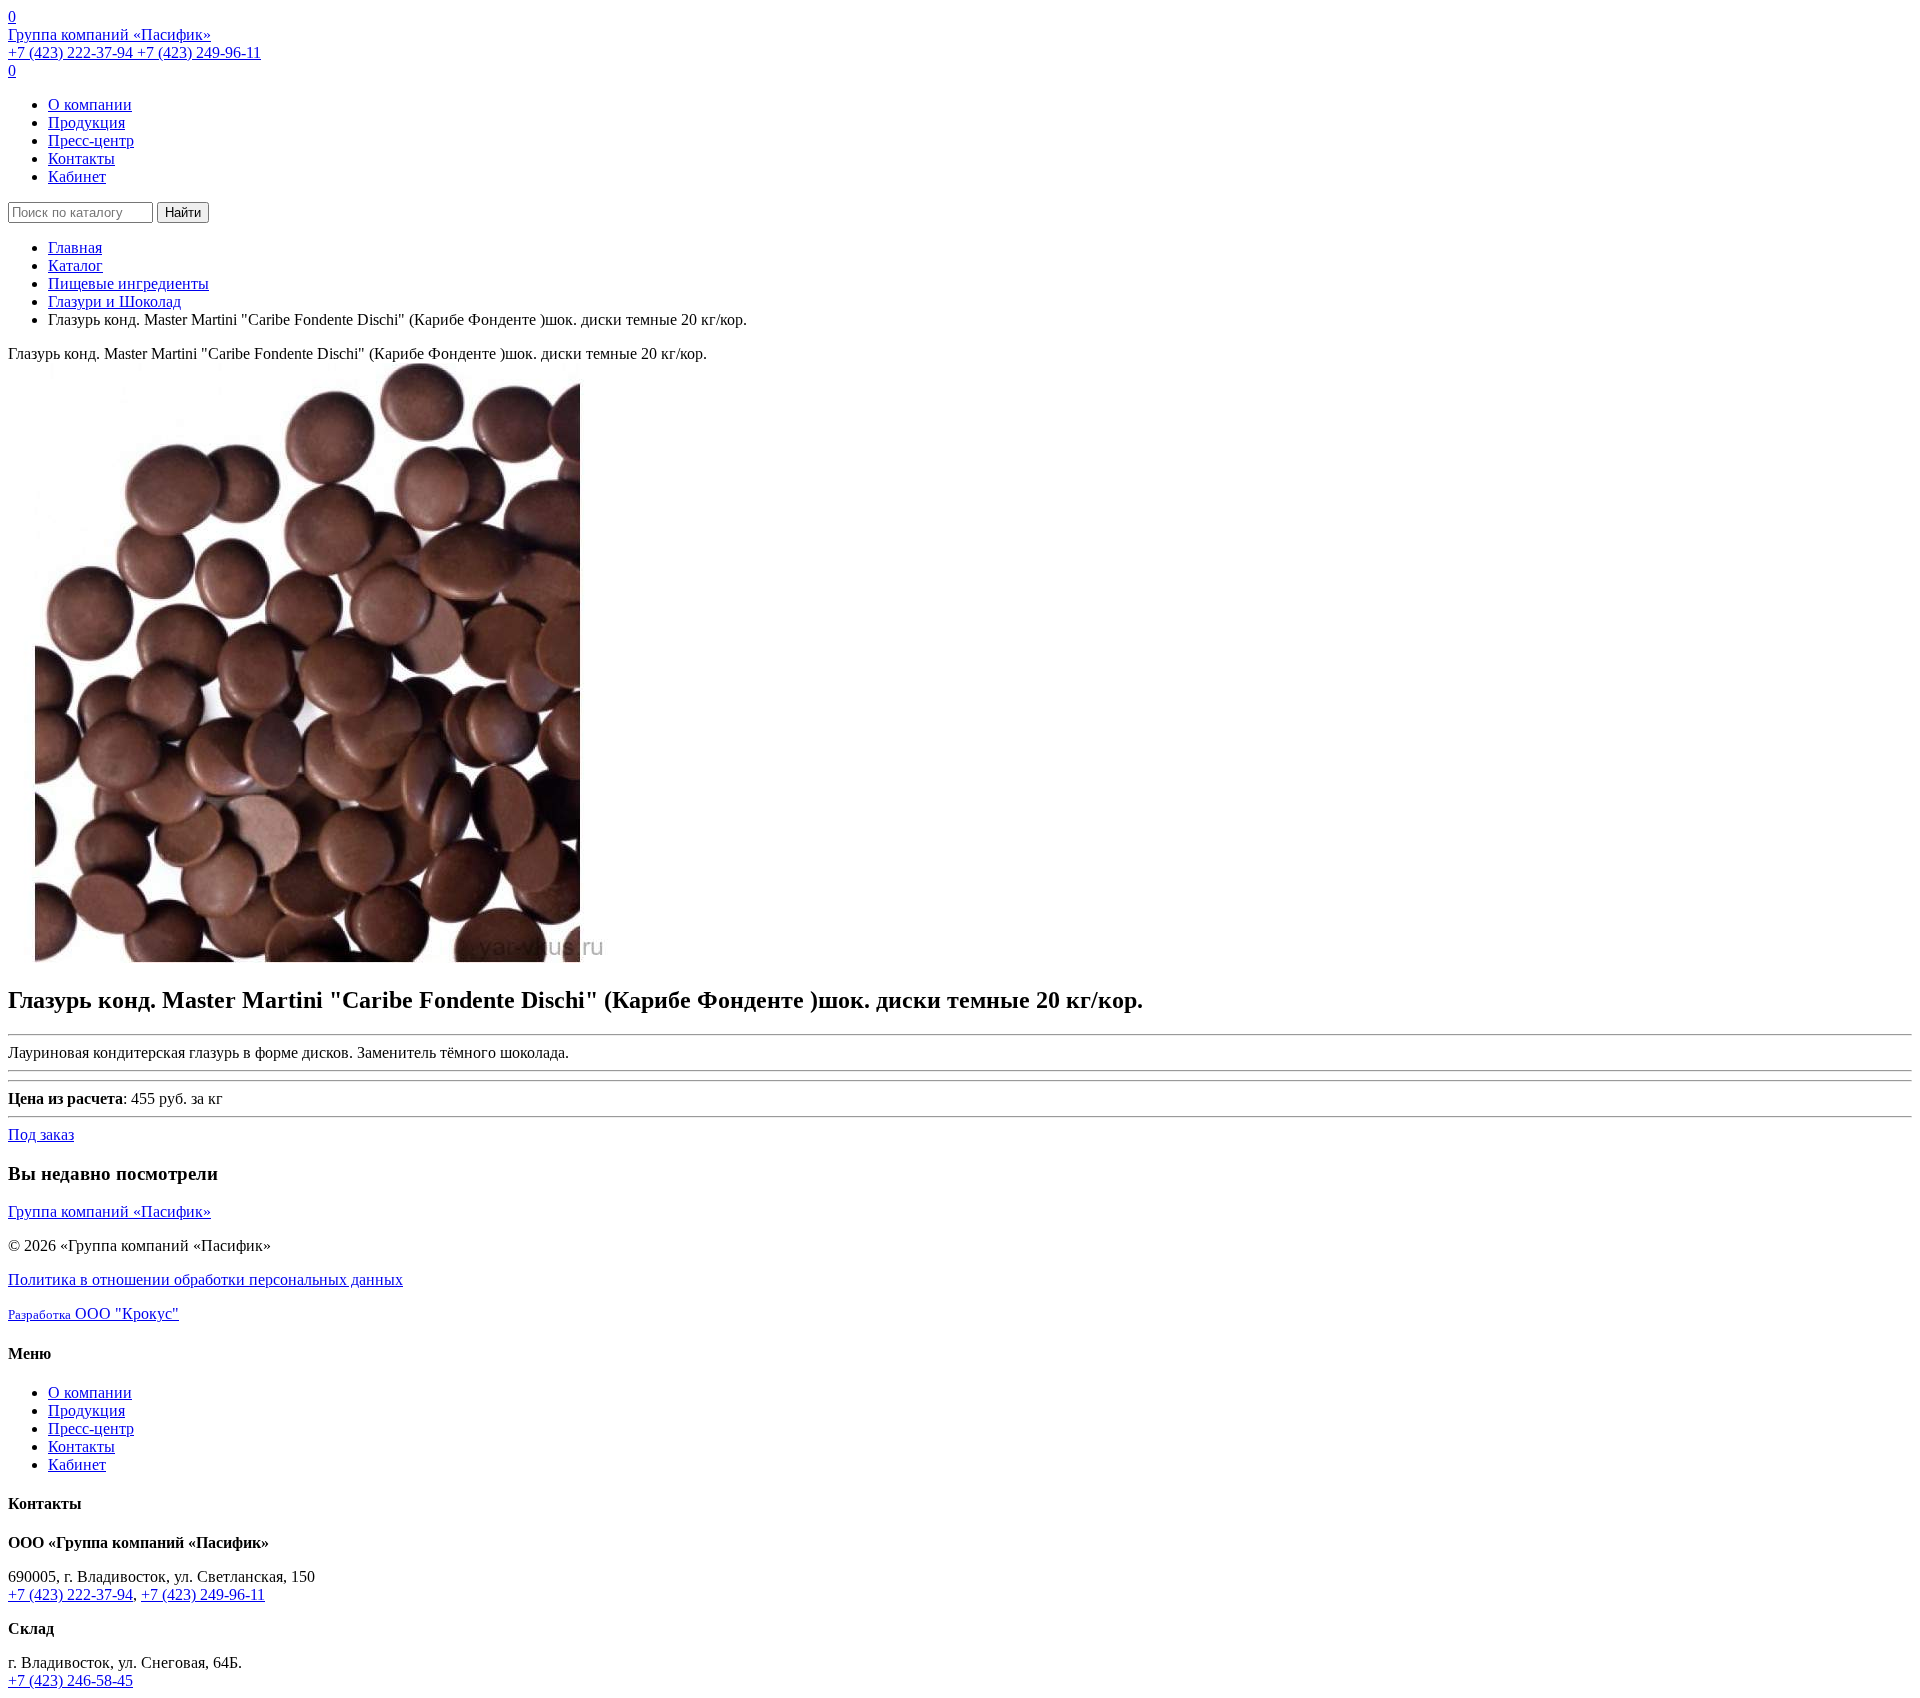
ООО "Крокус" (93, 1313)
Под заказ (41, 1134)
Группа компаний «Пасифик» (109, 34)
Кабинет (77, 176)
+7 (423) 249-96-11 (199, 52)
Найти (183, 212)
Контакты (81, 158)
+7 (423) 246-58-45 (70, 1680)
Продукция (86, 122)
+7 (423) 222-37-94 (72, 52)
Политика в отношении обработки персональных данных (205, 1279)
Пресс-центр (91, 140)
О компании (90, 104)
